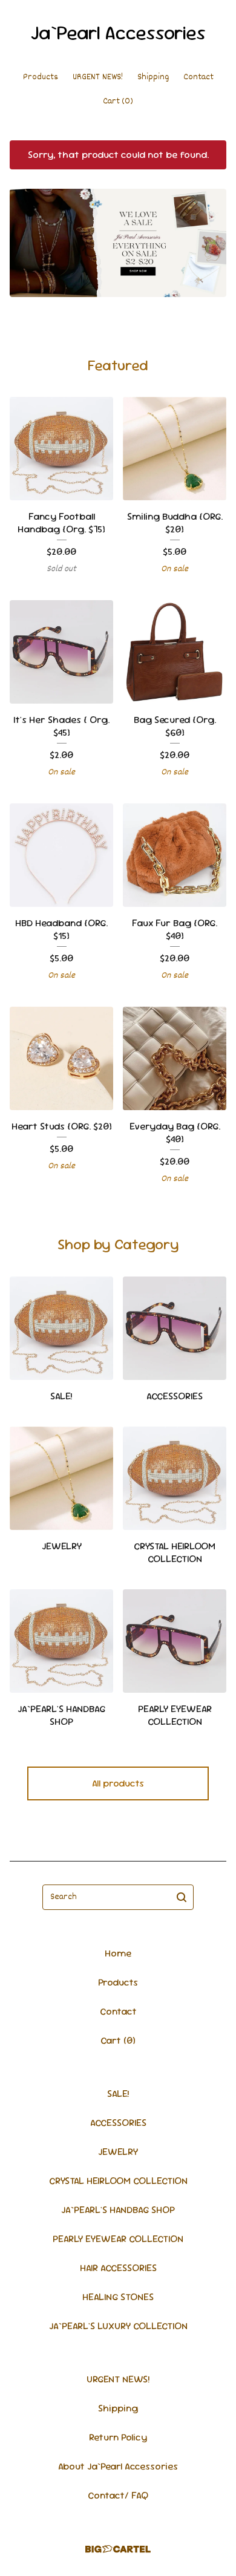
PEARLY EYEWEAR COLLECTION (118, 2239)
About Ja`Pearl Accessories (118, 2466)
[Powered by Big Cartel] (118, 2549)
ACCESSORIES (118, 2123)
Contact (198, 77)
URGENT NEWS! (98, 77)
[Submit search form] (182, 1897)
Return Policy (118, 2437)
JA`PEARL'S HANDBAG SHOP (118, 2210)
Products (41, 77)
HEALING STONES (118, 2297)
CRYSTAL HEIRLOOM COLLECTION (118, 2181)
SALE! (118, 2094)
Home (118, 1953)
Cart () (118, 101)
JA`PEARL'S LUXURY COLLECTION (118, 2326)
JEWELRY (118, 2152)
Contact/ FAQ (118, 2495)
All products (118, 1783)
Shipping (153, 77)
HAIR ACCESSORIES (118, 2268)
